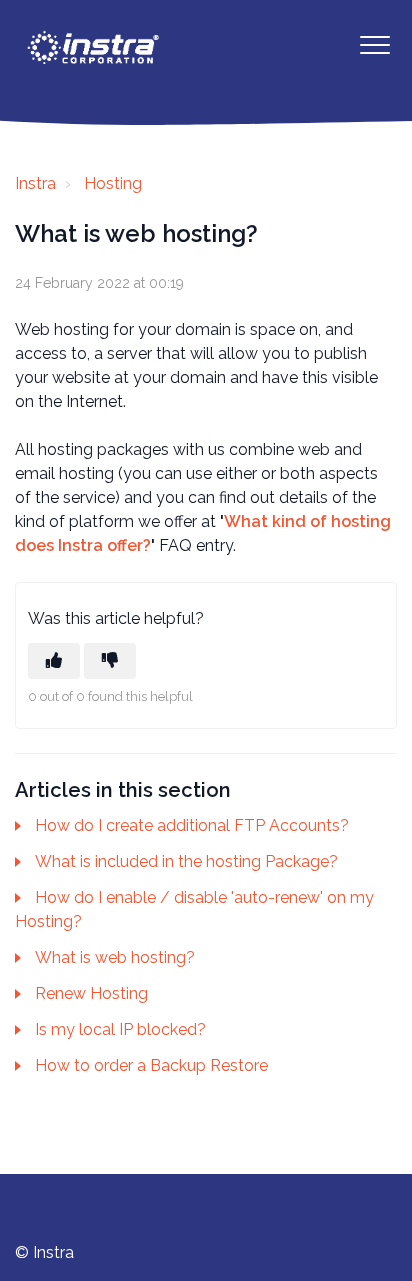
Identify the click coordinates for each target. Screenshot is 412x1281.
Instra (35, 183)
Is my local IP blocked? (120, 1029)
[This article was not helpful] (110, 661)
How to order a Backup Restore (151, 1065)
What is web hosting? (115, 957)
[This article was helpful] (54, 661)
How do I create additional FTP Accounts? (192, 825)
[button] (374, 44)
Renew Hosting (91, 993)
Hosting (113, 183)
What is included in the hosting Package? (186, 861)
